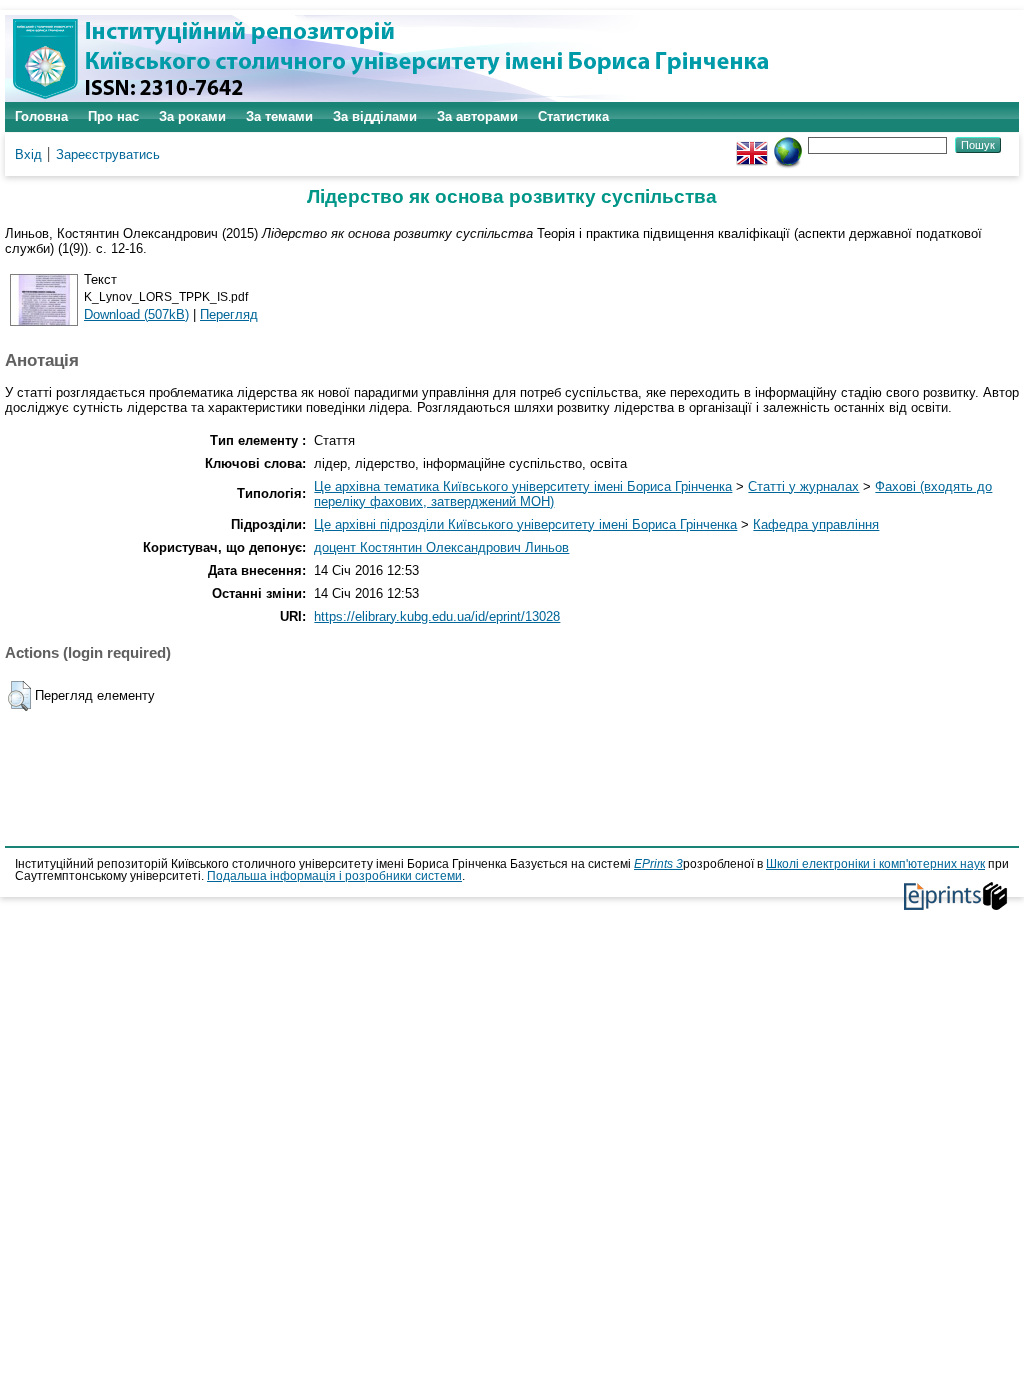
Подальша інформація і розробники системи (334, 876)
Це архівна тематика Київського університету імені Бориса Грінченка (523, 486)
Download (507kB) (136, 314)
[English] (752, 144)
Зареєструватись (108, 154)
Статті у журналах (803, 486)
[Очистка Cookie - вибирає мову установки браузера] (788, 144)
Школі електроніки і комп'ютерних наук (875, 864)
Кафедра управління (816, 524)
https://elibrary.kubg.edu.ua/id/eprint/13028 (437, 616)
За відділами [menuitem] (375, 116)
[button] (19, 696)
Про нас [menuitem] (113, 116)
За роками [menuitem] (192, 116)
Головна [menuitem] (41, 116)
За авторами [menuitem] (477, 116)
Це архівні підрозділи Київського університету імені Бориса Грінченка (525, 524)
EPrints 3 (658, 864)
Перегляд (229, 314)
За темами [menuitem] (279, 116)
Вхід (28, 154)
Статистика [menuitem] (573, 116)
